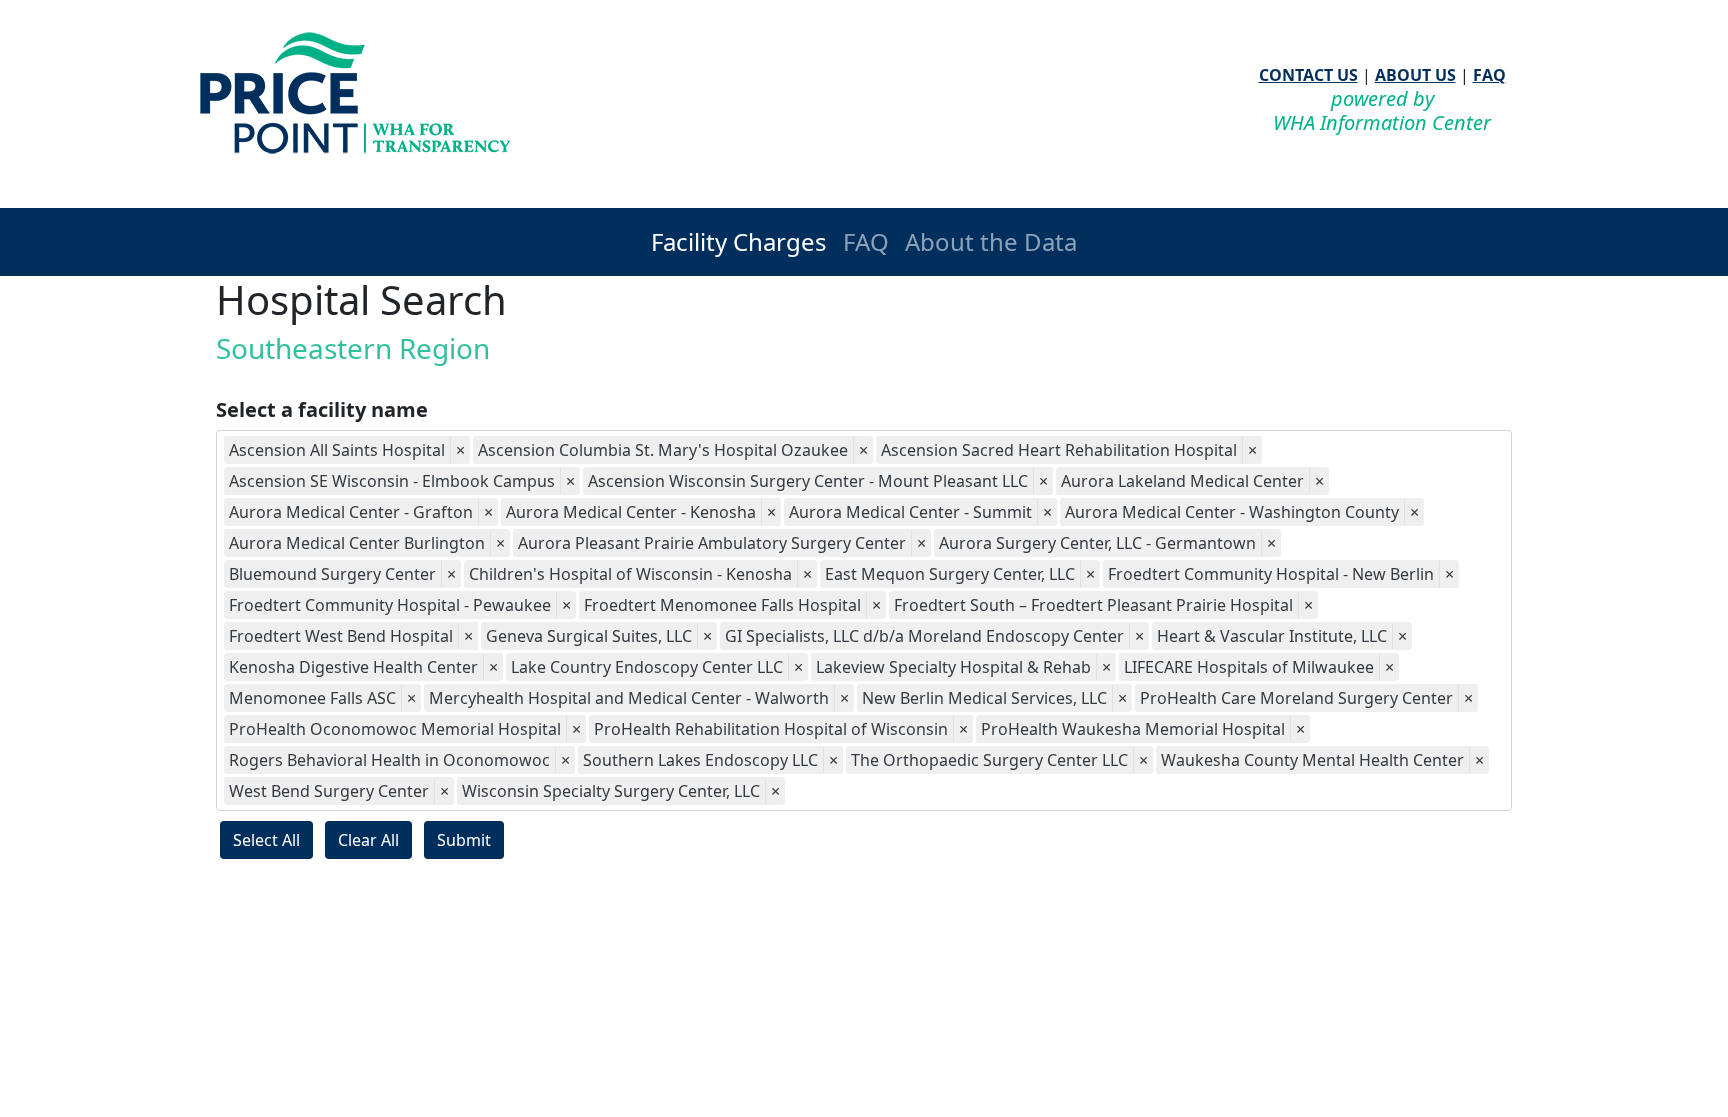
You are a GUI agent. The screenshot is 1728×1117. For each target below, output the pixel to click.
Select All (266, 840)
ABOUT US (1415, 75)
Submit (464, 840)
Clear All (368, 840)
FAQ (1489, 75)
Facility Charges (739, 241)
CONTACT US (1308, 75)
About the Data (991, 241)
